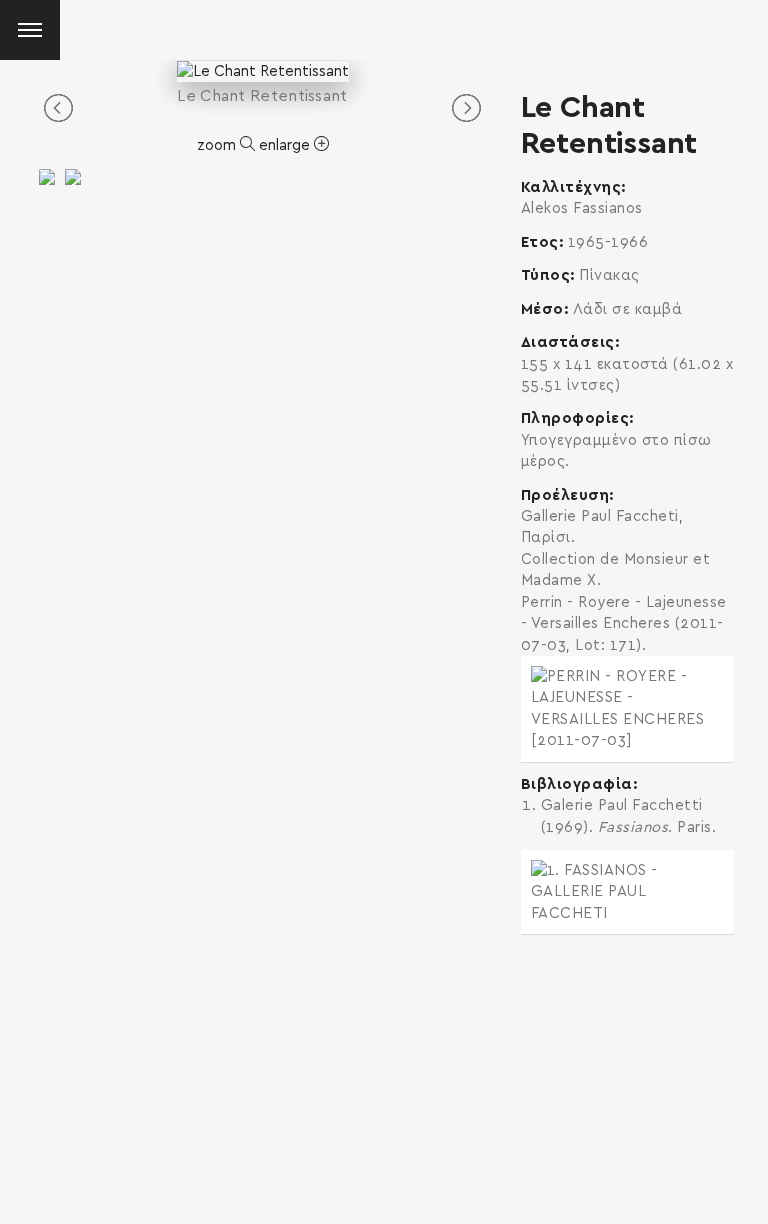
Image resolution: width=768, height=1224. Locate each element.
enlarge (286, 145)
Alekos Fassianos (582, 208)
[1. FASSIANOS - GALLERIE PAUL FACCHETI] (627, 892)
